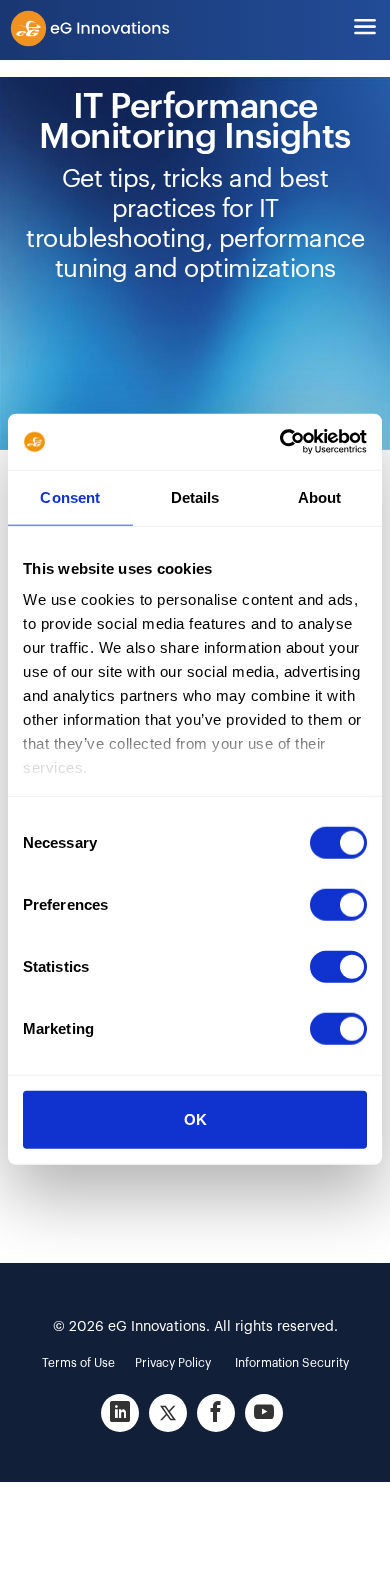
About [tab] (320, 496)
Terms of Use (78, 1363)
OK (195, 1118)
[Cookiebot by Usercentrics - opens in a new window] (280, 442)
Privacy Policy (173, 1363)
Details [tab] (195, 496)
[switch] (338, 904)
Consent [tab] (70, 496)
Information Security (292, 1363)
